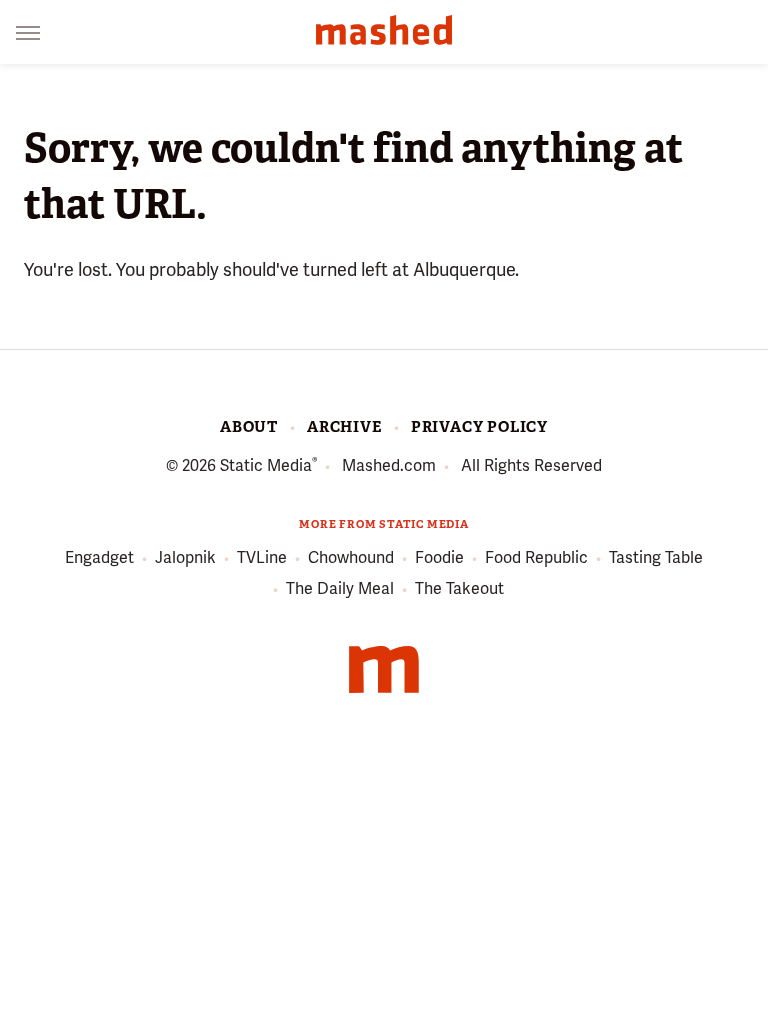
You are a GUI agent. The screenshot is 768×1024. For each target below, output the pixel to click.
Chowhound (351, 557)
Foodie (439, 557)
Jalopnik (185, 557)
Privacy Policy (479, 427)
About (249, 427)
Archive (344, 427)
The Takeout (459, 588)
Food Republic (536, 557)
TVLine (262, 557)
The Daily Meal (340, 588)
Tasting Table (656, 557)
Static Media (266, 465)
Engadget (99, 557)
